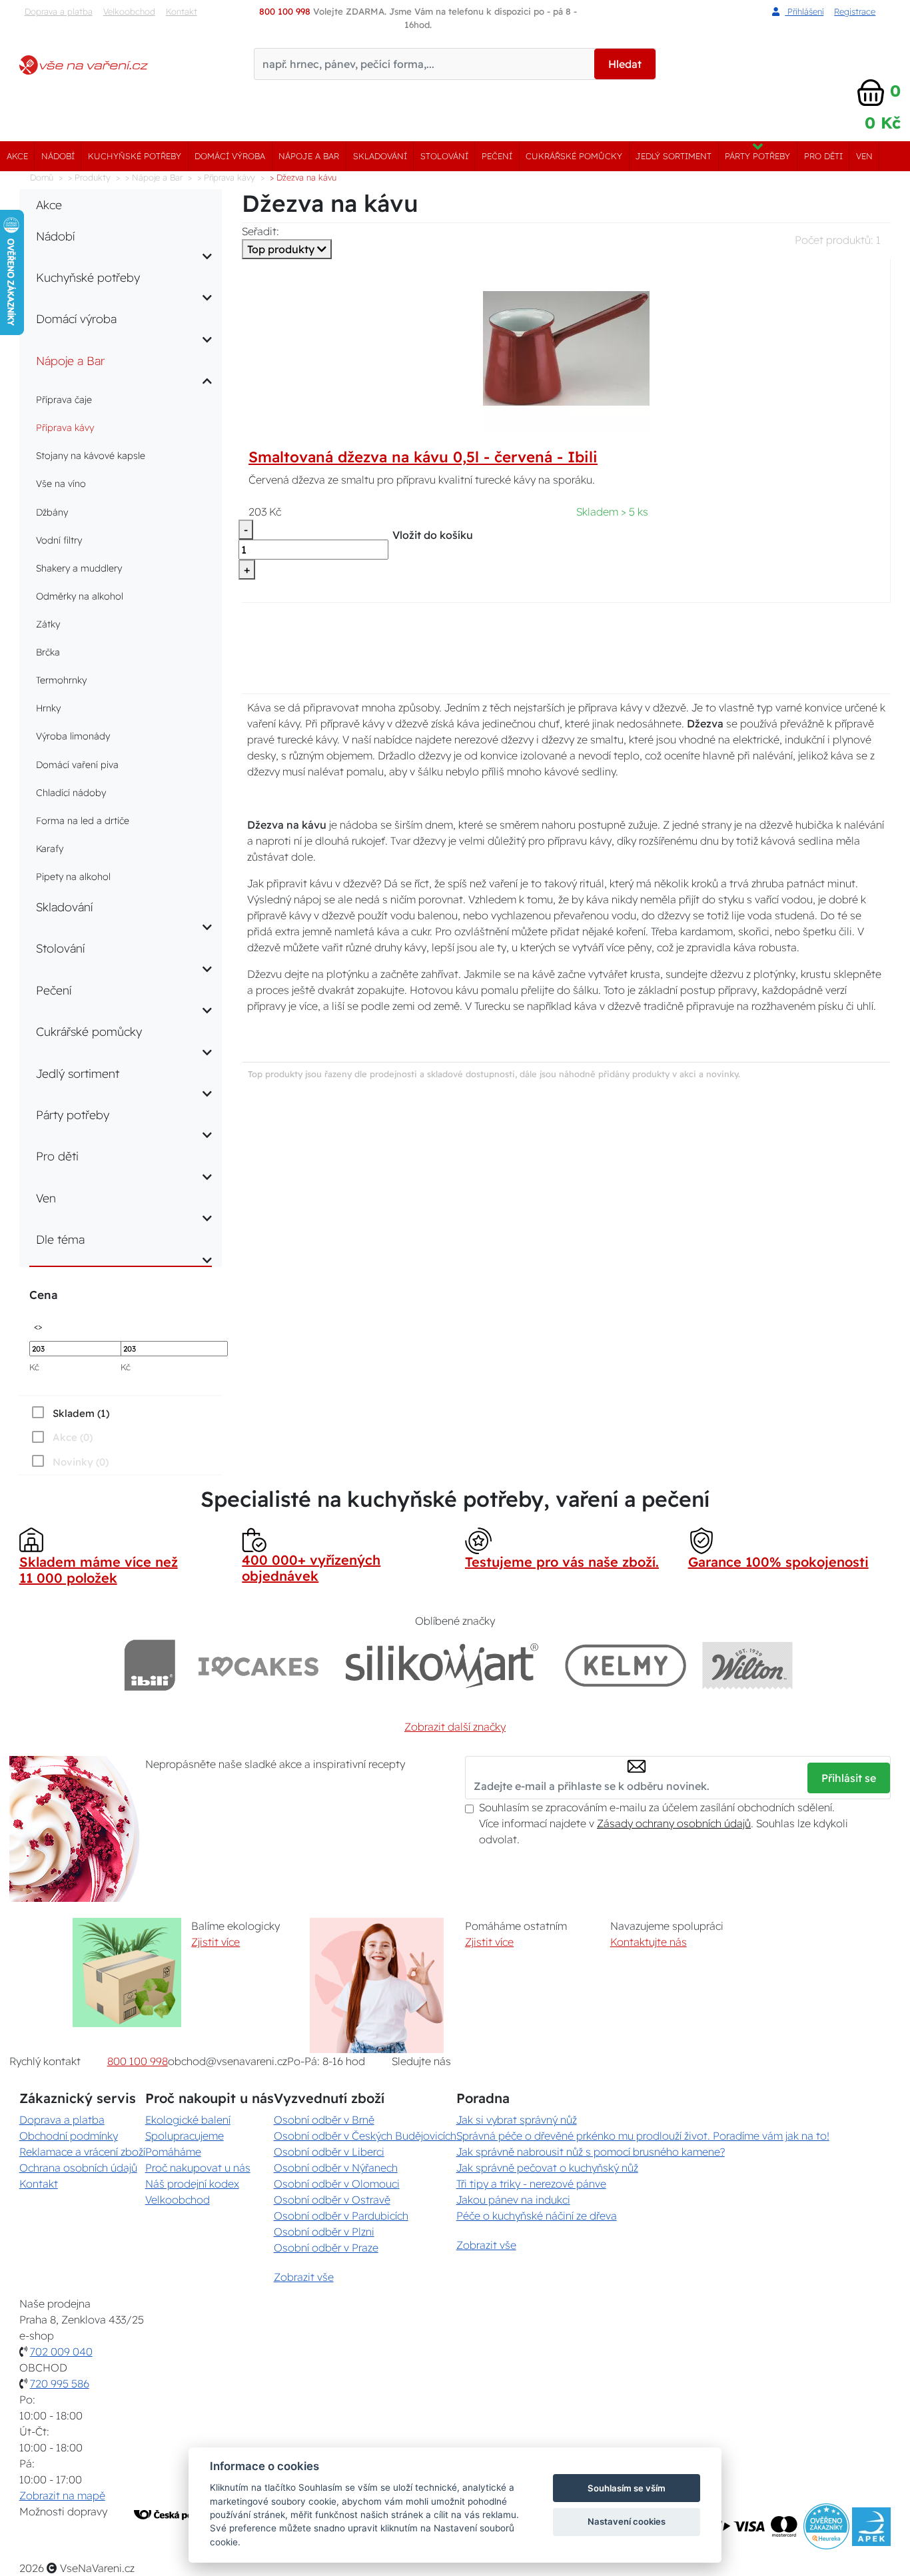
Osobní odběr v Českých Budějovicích (365, 2136)
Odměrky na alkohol (80, 596)
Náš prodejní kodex (192, 2184)
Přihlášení (804, 11)
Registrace (855, 11)
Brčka (48, 652)
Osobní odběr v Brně (324, 2120)
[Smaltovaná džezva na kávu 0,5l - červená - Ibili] (566, 348)
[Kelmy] (626, 1665)
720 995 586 (60, 2383)
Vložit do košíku (433, 535)
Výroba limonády (73, 736)
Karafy (50, 849)
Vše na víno (61, 484)
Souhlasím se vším (627, 2488)
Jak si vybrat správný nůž (517, 2120)
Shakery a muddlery (79, 568)
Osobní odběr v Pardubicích (341, 2216)
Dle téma (60, 1239)
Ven (864, 156)
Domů (42, 177)
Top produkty (282, 249)
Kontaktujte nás (649, 1942)
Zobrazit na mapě (62, 2495)
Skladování (380, 156)
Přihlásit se (849, 1778)
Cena (43, 1295)
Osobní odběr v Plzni (324, 2232)
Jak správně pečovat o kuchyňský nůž (547, 2168)
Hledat (625, 64)
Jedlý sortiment (674, 156)
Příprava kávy (65, 428)
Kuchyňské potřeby (135, 156)
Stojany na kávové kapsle (91, 456)
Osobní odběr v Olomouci (337, 2184)
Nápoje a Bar (309, 156)
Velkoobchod (129, 11)
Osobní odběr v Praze (326, 2248)
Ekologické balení (188, 2120)
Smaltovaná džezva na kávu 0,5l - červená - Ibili (423, 457)
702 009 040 (61, 2352)
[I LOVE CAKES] (258, 1665)
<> (38, 1326)
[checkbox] (69, 1413)
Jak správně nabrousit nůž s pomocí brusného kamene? (591, 2152)
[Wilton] (748, 1665)
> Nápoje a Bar (154, 177)
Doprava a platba (59, 11)
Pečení (497, 156)
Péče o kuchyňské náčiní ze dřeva (537, 2216)
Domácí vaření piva (77, 765)
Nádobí (58, 156)
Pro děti (823, 156)
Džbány (52, 512)
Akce (17, 156)
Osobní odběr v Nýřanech (336, 2168)
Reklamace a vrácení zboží (82, 2152)
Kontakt (182, 11)
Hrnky (48, 708)
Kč (34, 1367)
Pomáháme (173, 2152)
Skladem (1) (81, 1413)
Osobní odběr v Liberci (329, 2152)
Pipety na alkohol (73, 877)
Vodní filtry (59, 540)
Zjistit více (216, 1942)
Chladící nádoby (71, 793)
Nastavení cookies (627, 2521)
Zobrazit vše (304, 2277)
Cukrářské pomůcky (574, 156)
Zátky (48, 624)
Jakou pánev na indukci (513, 2200)
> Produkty (89, 177)
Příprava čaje (64, 400)
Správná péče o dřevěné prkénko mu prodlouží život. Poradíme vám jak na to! (643, 2136)
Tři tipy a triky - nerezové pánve (531, 2184)
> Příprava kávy (226, 177)
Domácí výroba (230, 156)
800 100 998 (138, 2061)
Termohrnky (61, 680)
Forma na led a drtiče (83, 821)
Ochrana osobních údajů (78, 2168)
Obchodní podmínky (69, 2136)
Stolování (444, 156)
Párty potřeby (757, 156)
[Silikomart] (442, 1665)
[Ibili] (150, 1665)
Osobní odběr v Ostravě (332, 2200)
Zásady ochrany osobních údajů (674, 1823)
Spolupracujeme (185, 2136)
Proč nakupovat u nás (198, 2168)
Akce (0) (73, 1437)
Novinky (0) (81, 1462)
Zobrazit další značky (455, 1727)
